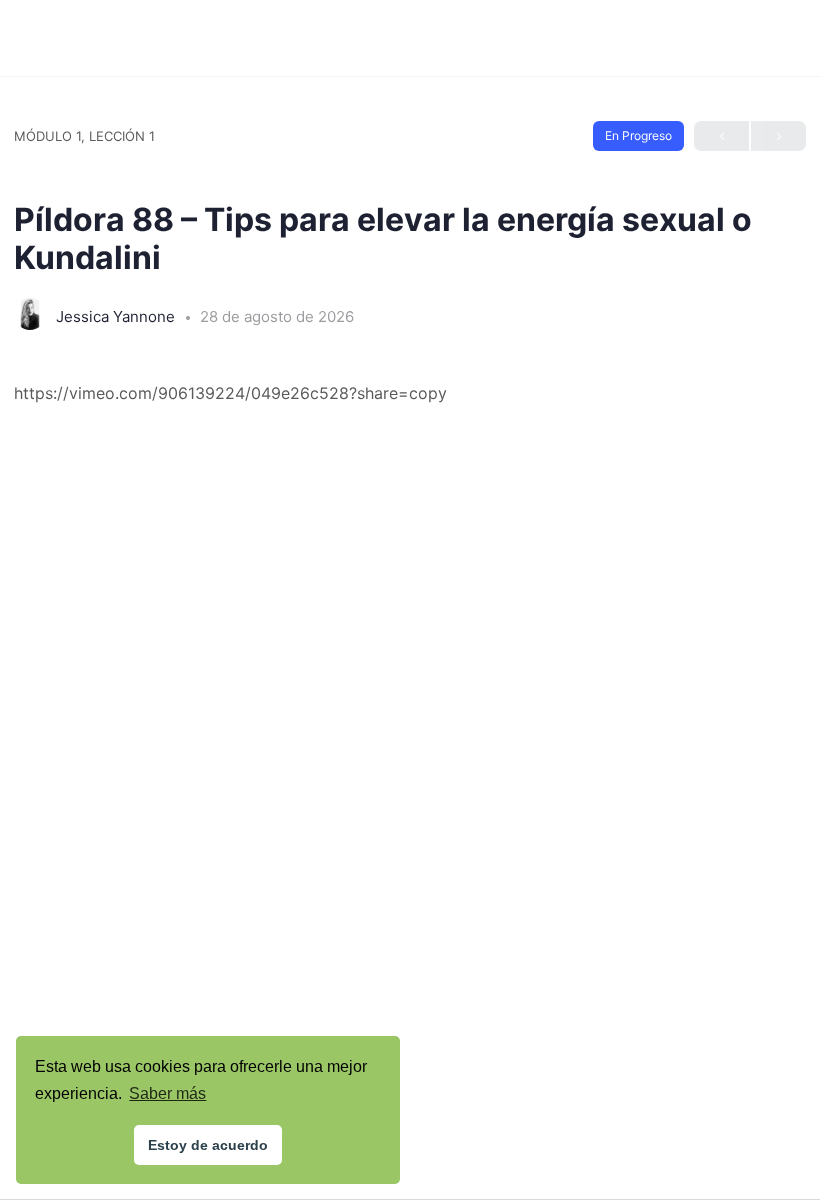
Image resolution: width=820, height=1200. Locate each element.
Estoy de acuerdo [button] (208, 1145)
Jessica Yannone (117, 316)
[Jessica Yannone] (30, 316)
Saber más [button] (167, 1093)
